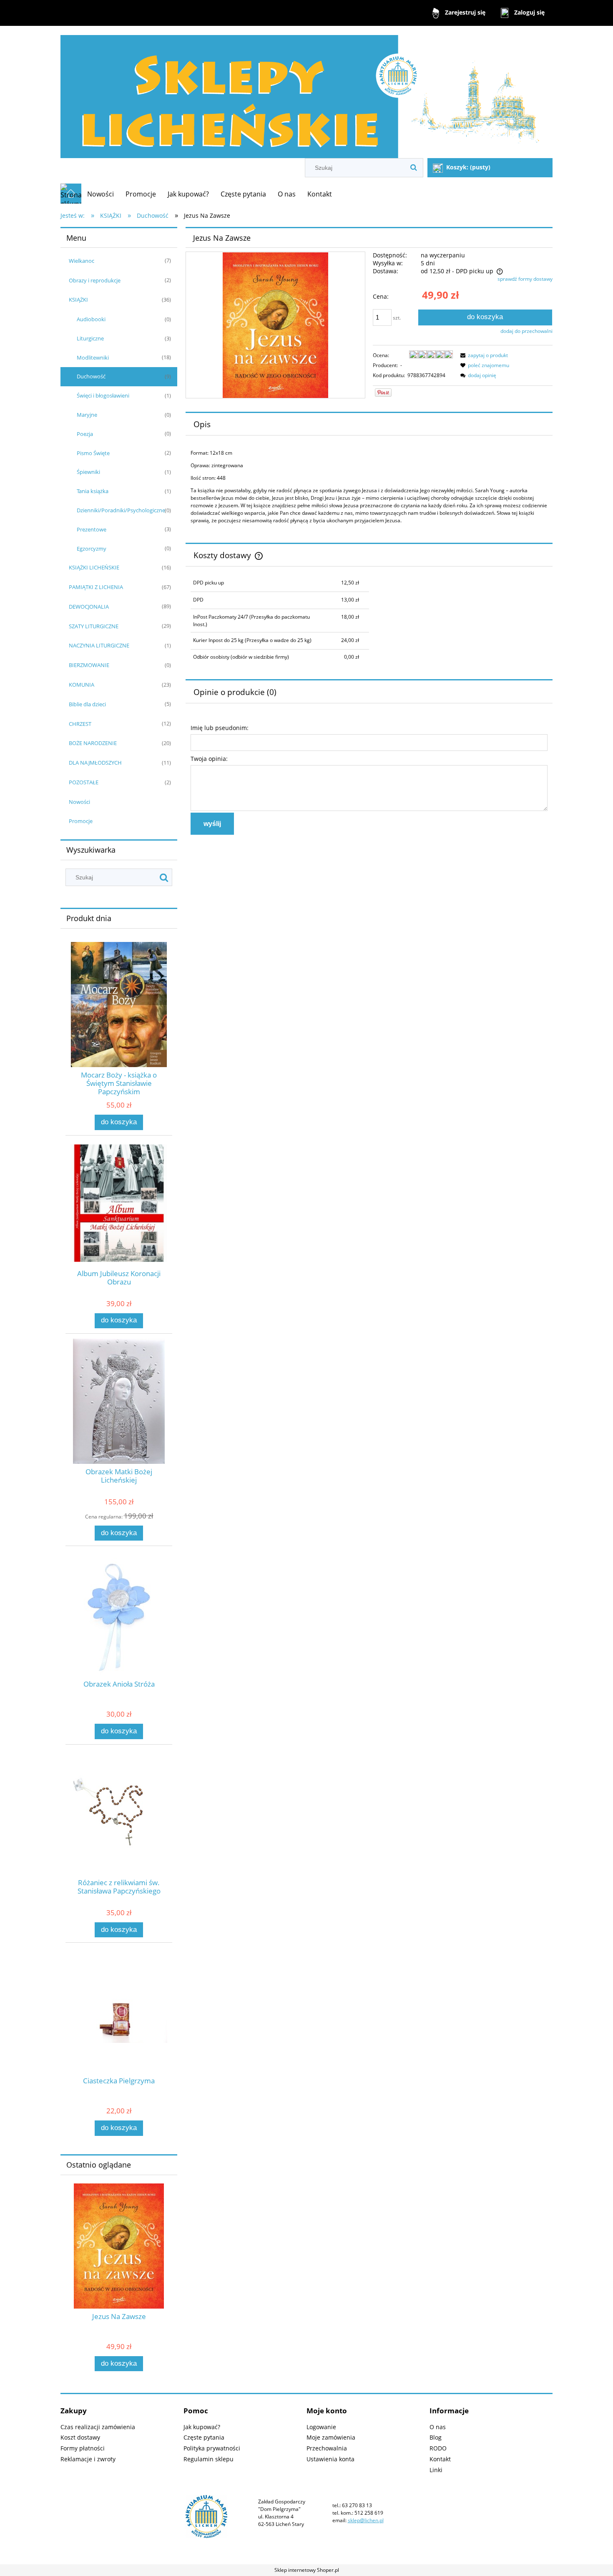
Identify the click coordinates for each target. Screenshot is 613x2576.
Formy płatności (83, 2448)
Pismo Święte (93, 453)
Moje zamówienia (331, 2437)
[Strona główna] (306, 93)
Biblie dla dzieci (87, 704)
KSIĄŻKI (78, 300)
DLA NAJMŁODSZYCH (95, 763)
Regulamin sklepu (209, 2459)
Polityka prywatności (212, 2448)
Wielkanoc (82, 261)
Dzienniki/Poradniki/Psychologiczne (121, 510)
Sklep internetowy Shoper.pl (307, 2570)
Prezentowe (92, 529)
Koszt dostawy (80, 2437)
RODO (438, 2448)
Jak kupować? (202, 2427)
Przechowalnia (327, 2448)
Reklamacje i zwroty (88, 2459)
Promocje (81, 821)
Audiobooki (91, 319)
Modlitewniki (93, 358)
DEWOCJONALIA (89, 607)
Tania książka (93, 491)
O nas (438, 2427)
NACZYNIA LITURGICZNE (99, 645)
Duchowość (91, 376)
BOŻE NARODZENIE (93, 743)
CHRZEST (80, 724)
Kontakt (440, 2459)
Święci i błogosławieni (103, 395)
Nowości (79, 802)
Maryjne (87, 415)
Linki (436, 2470)
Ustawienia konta (330, 2459)
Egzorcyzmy (92, 549)
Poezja (85, 434)
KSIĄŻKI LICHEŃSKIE (94, 567)
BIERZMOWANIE (89, 665)
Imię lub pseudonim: (220, 728)
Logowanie (321, 2427)
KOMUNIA (82, 685)
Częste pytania (204, 2437)
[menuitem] (100, 194)
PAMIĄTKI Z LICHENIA (96, 587)
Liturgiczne (90, 338)
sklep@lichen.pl (366, 2520)
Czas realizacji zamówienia (98, 2427)
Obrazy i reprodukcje (95, 280)
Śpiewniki (88, 472)
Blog (436, 2437)
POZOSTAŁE (84, 782)
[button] (483, 355)
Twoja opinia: (209, 759)
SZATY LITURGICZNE (94, 626)
